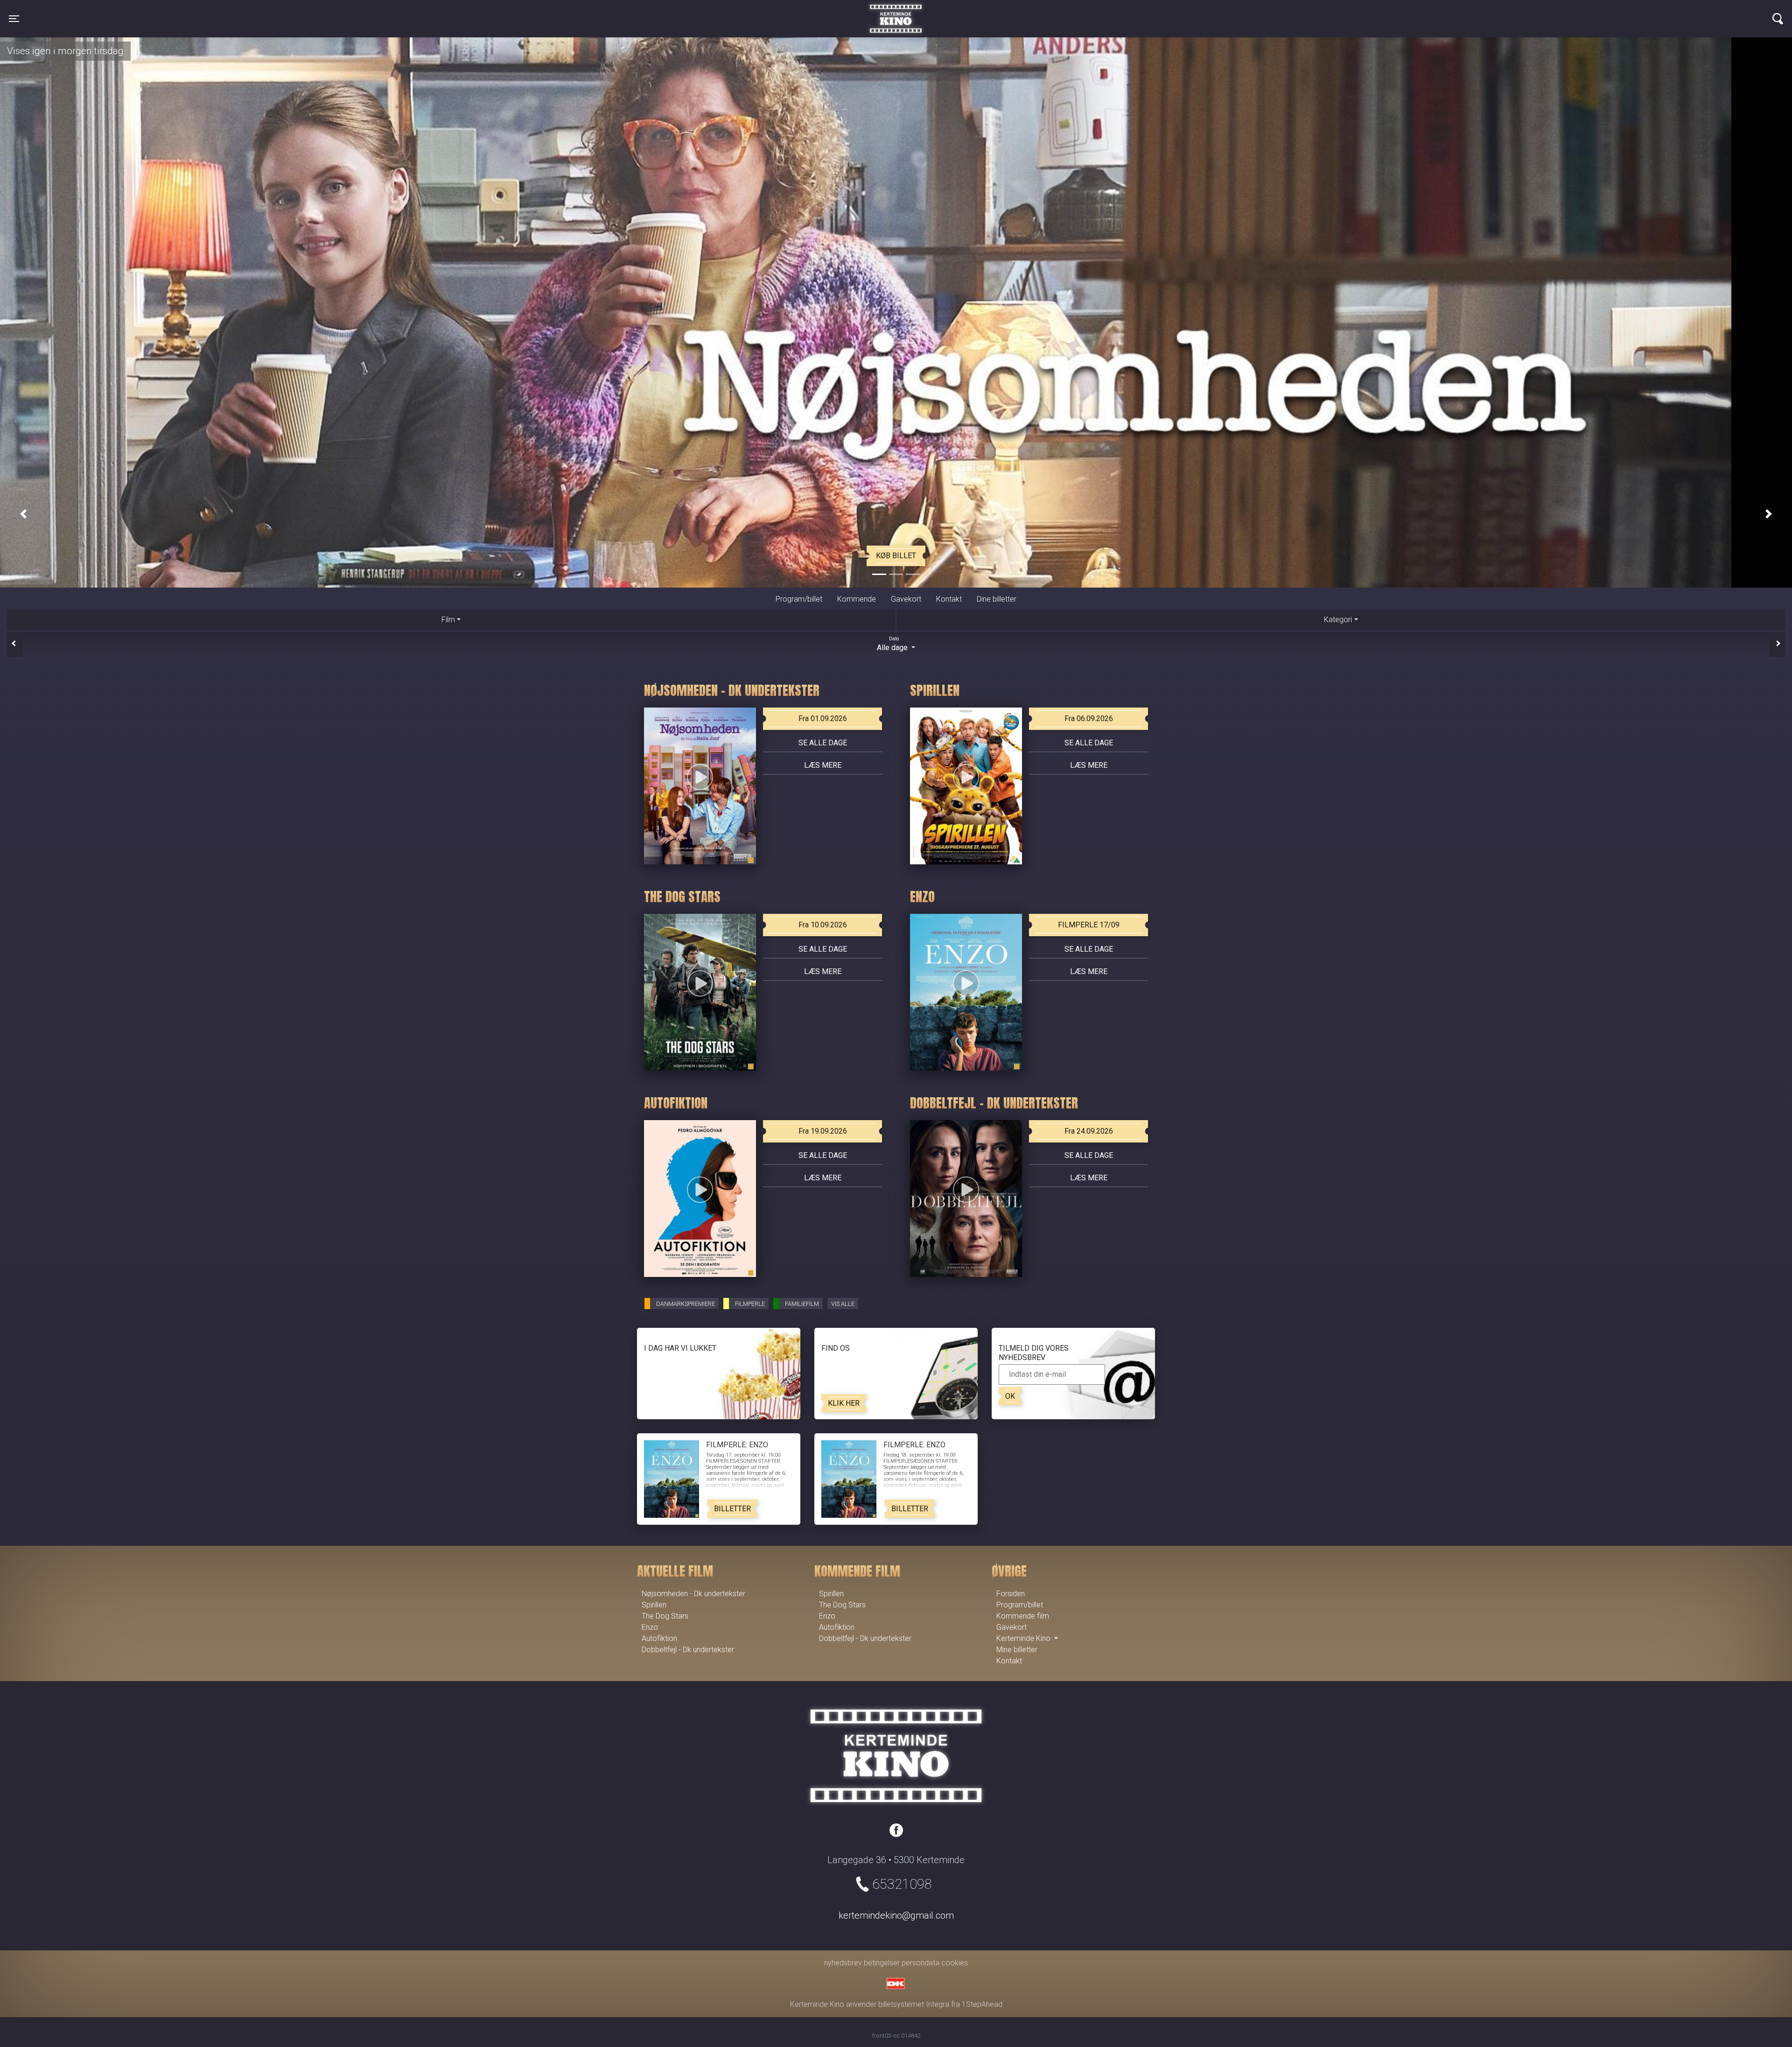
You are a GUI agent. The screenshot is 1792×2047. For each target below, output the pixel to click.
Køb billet (896, 556)
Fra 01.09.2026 (823, 719)
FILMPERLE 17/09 (1089, 925)
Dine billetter (997, 599)
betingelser (882, 1963)
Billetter (732, 1509)
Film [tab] (448, 619)
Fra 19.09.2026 (823, 1131)
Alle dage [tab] (893, 644)
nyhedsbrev (843, 1963)
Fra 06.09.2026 (1089, 719)
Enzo (650, 1627)
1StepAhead (982, 2004)
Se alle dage (823, 743)
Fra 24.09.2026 (1089, 1131)
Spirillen (654, 1605)
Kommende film (1023, 1616)
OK (1010, 1396)
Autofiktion (659, 1638)
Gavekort (906, 599)
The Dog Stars (665, 1616)
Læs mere (823, 765)
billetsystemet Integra (914, 2004)
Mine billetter (1017, 1650)
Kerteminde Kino (896, 12)
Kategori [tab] (1338, 619)
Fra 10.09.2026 (823, 925)
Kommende (857, 599)
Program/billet (799, 599)
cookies (955, 1963)
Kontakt (949, 599)
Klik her (844, 1403)
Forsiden (1011, 1594)
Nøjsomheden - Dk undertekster (693, 1594)
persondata (920, 1963)
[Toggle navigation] (1778, 19)
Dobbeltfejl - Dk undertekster (688, 1650)
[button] (23, 514)
